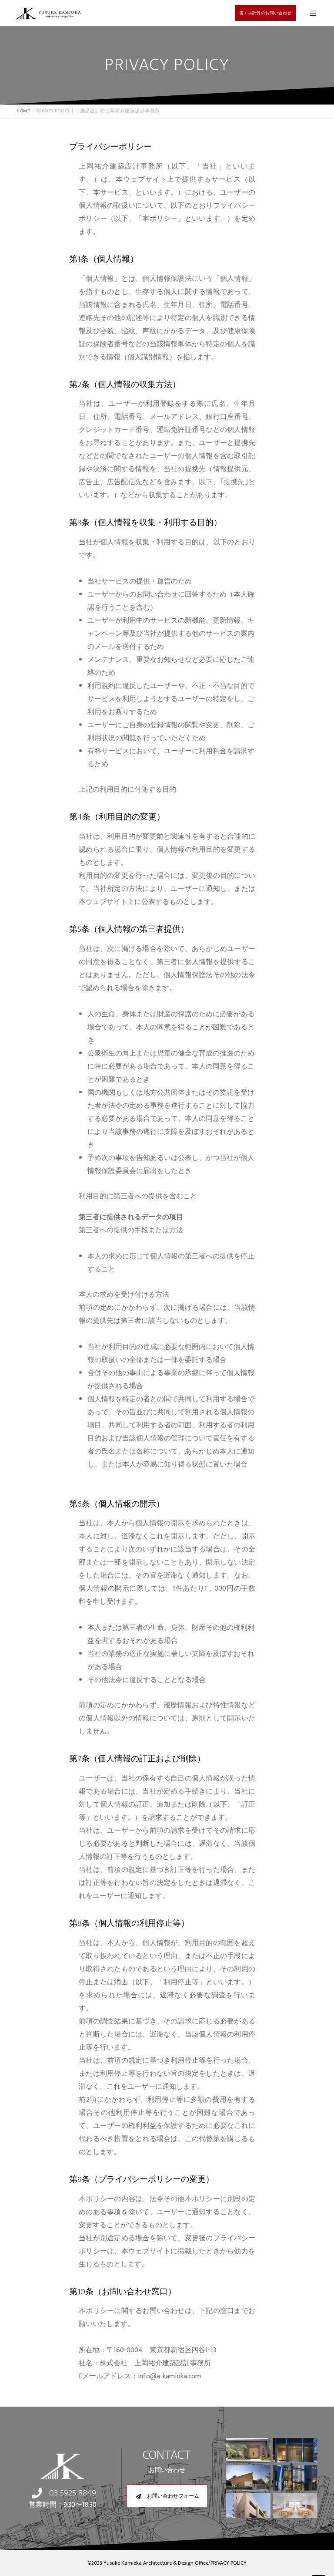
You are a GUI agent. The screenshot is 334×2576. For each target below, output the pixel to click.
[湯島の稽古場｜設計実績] (295, 2452)
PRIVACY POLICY (229, 2563)
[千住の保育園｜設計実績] (295, 2507)
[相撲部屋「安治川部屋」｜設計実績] (248, 2452)
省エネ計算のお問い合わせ (265, 13)
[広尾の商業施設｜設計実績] (295, 2479)
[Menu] (310, 13)
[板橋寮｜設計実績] (248, 2507)
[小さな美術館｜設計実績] (248, 2479)
